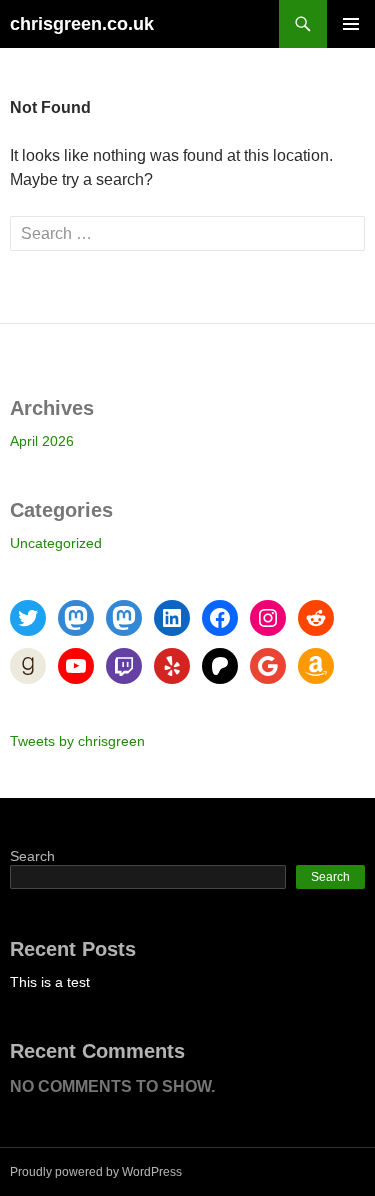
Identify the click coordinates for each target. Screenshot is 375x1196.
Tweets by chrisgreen (77, 741)
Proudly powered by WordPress (96, 1172)
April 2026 (42, 441)
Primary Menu (351, 24)
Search (32, 856)
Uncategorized (56, 543)
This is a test (50, 982)
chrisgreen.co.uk (82, 24)
